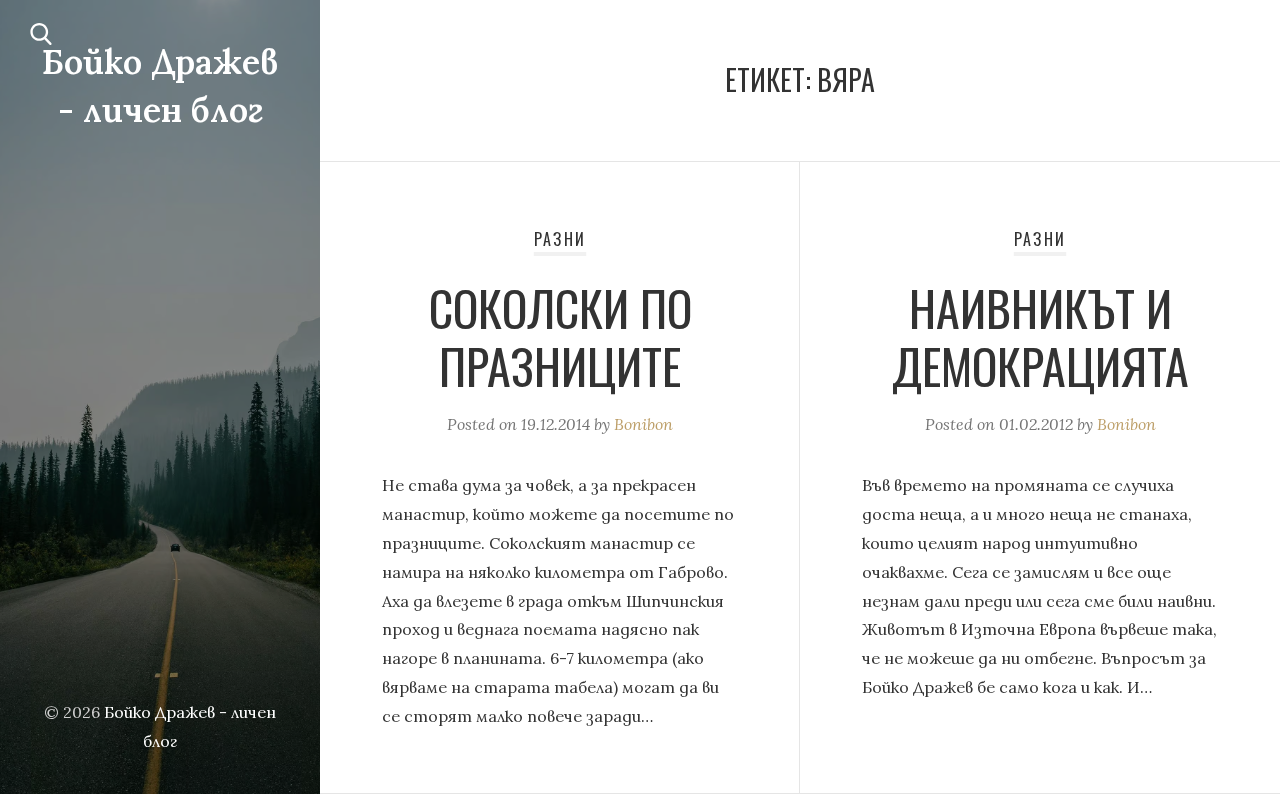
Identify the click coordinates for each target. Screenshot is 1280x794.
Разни (560, 239)
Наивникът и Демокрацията (1040, 336)
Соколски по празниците (560, 336)
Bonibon (643, 424)
